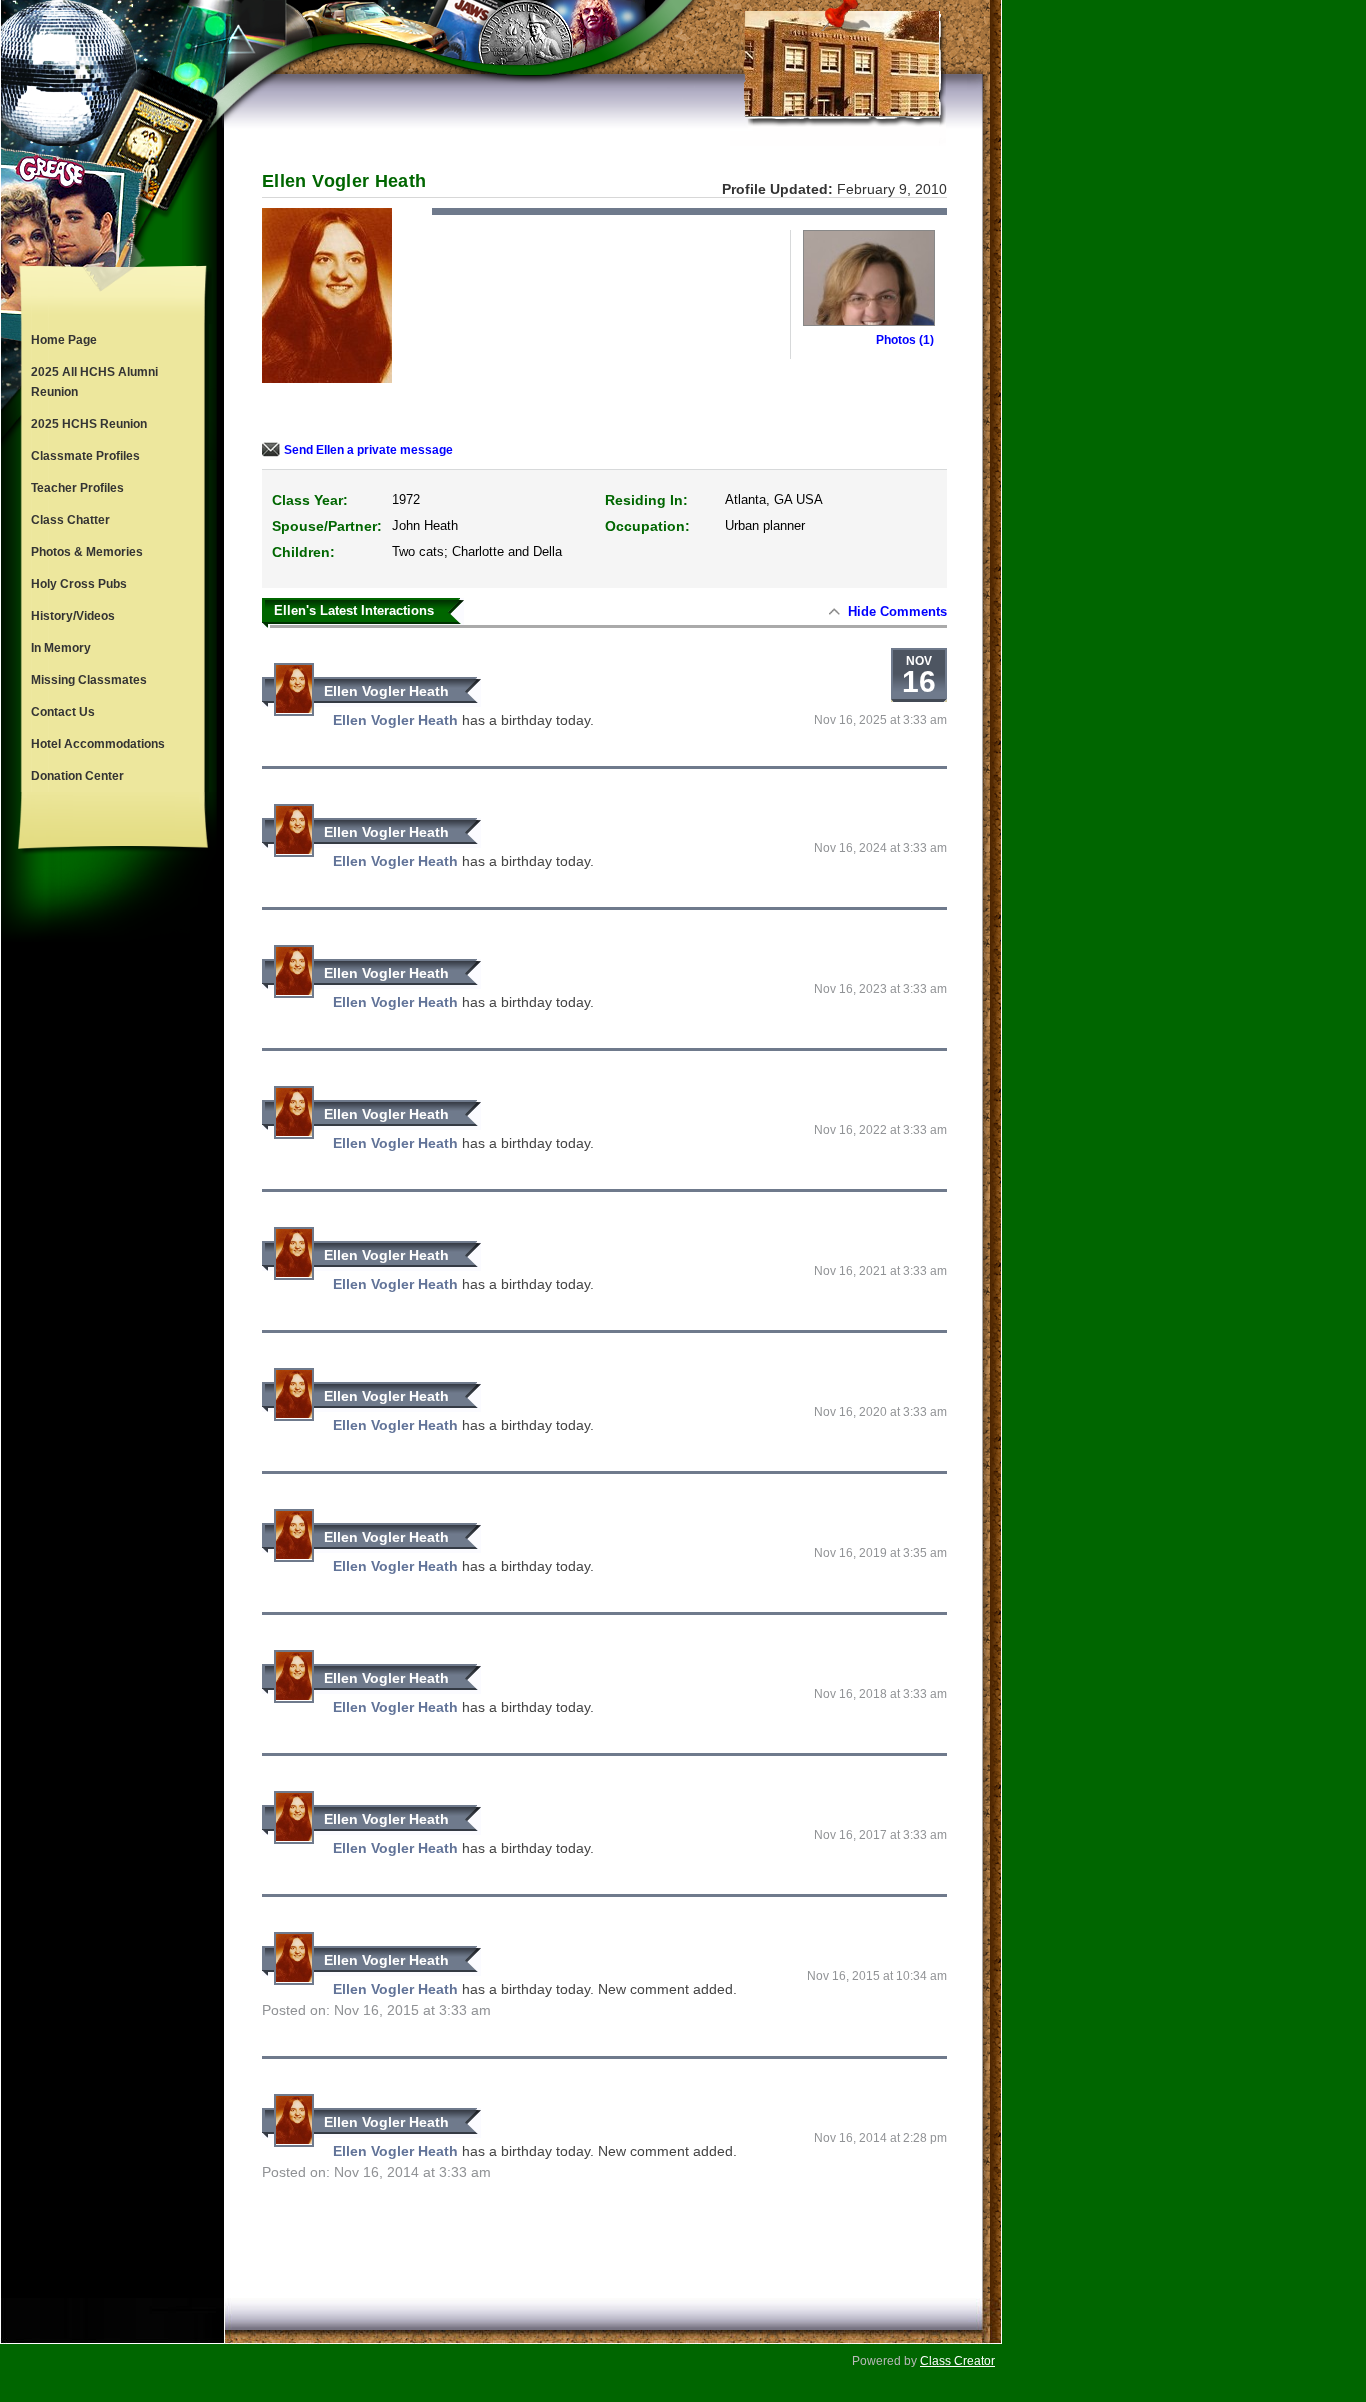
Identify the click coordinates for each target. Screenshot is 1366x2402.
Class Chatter (70, 520)
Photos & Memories (87, 552)
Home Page (64, 340)
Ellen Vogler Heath (386, 691)
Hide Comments (897, 611)
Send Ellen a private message (368, 450)
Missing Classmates (89, 680)
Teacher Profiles (77, 488)
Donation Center (77, 776)
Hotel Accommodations (98, 744)
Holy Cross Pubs (79, 584)
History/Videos (73, 616)
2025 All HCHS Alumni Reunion (94, 382)
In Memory (61, 648)
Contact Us (63, 712)
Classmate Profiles (85, 456)
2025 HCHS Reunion (89, 424)
